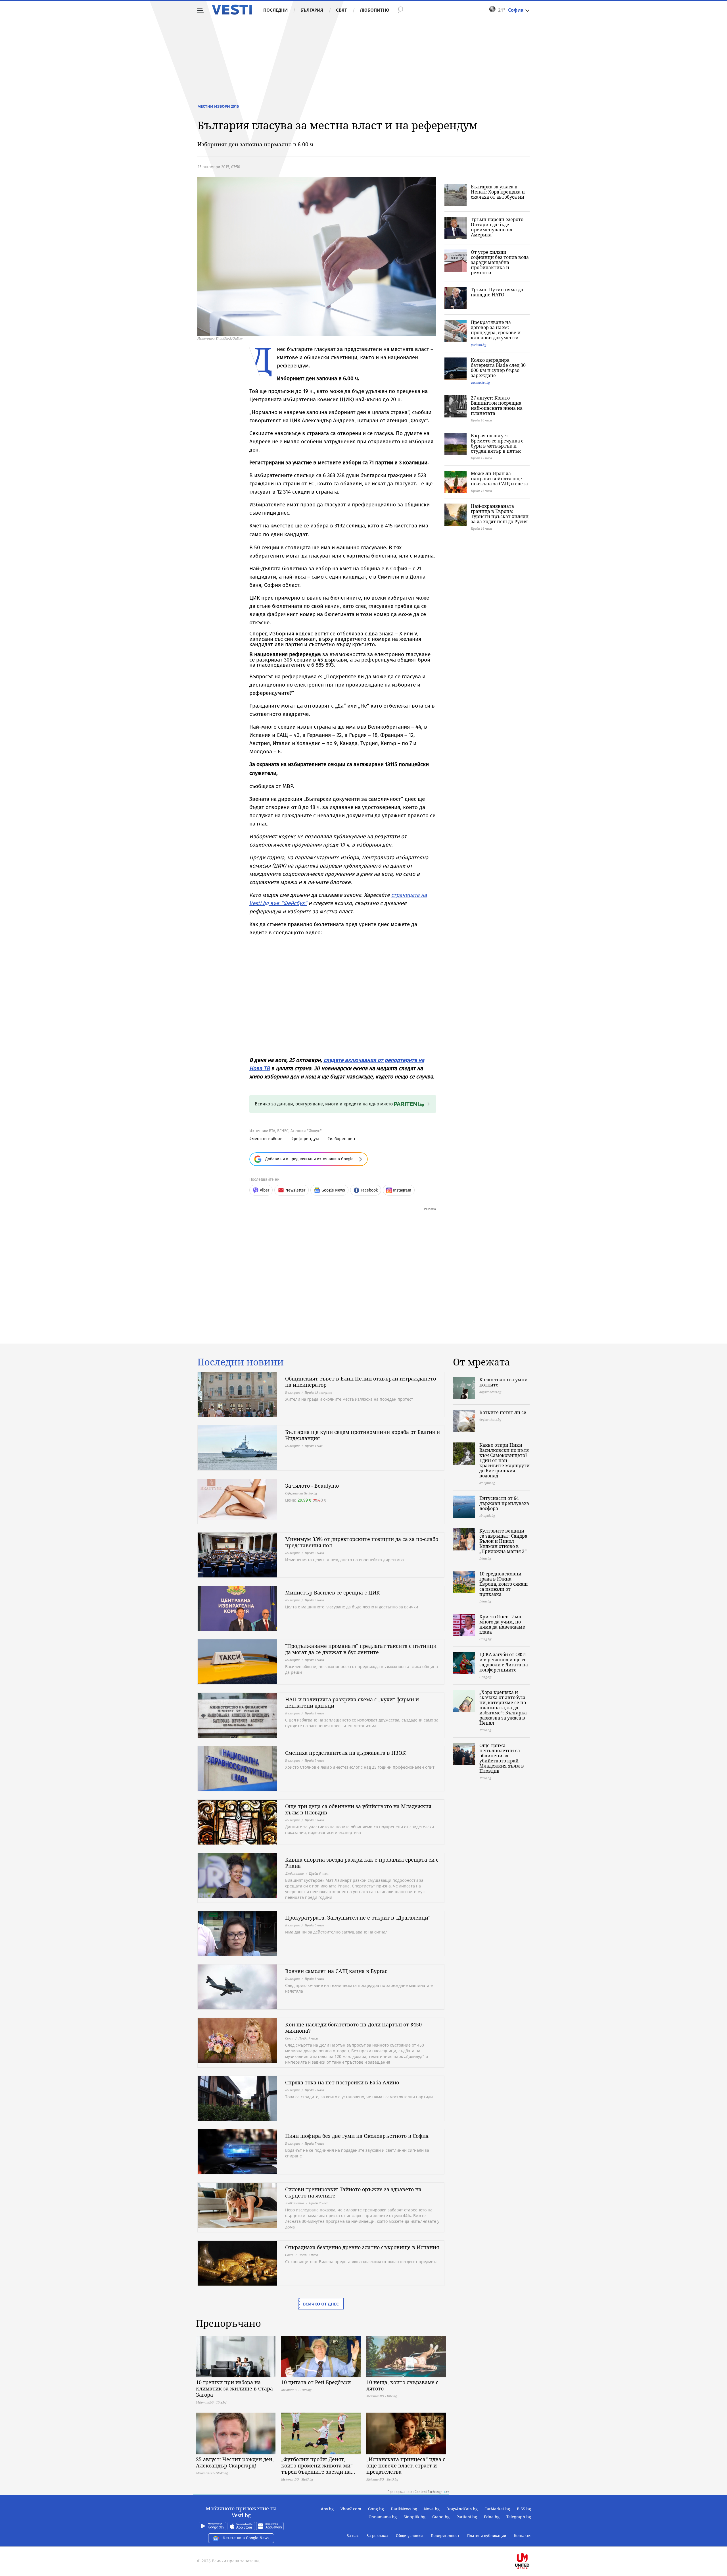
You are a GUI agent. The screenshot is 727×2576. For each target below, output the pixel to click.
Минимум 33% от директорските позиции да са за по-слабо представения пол (362, 1542)
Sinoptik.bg (414, 2517)
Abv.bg (327, 2509)
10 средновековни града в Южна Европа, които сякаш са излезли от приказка (504, 1584)
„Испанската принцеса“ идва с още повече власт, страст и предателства (406, 2465)
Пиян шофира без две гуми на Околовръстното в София (357, 2136)
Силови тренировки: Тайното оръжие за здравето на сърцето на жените (353, 2192)
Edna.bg (492, 2517)
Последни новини (241, 1362)
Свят (341, 10)
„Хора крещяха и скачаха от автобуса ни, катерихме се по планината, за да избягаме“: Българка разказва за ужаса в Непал (503, 1708)
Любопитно (375, 10)
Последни (275, 10)
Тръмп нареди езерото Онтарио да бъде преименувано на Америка (497, 227)
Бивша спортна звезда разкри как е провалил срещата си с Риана (362, 1863)
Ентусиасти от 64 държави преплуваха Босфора (504, 1503)
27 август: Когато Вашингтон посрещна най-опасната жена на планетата (497, 406)
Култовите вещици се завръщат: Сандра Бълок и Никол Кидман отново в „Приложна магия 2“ (503, 1541)
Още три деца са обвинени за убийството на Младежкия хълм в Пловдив (358, 1809)
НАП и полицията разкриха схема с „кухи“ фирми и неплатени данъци (352, 1702)
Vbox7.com (351, 2509)
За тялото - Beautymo (312, 1486)
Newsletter (295, 1190)
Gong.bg (376, 2509)
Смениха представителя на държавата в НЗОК (345, 1753)
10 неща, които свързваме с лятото (402, 2385)
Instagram (402, 1190)
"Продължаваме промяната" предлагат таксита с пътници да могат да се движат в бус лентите (361, 1649)
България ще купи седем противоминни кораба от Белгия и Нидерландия (363, 1435)
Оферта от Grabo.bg (301, 1493)
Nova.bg (432, 2509)
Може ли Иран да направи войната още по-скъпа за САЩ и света (499, 479)
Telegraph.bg (519, 2517)
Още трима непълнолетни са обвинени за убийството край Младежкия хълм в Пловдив (502, 1758)
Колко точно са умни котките (504, 1382)
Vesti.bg (232, 10)
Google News (333, 1190)
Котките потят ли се (503, 1412)
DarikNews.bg (404, 2509)
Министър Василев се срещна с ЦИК (333, 1592)
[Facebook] (530, 2543)
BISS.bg (524, 2509)
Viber (265, 1190)
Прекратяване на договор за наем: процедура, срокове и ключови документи (496, 330)
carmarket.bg (480, 382)
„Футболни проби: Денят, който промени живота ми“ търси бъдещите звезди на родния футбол (317, 2465)
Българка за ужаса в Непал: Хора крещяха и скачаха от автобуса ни (498, 192)
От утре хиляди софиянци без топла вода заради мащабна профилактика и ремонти (500, 262)
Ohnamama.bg (383, 2517)
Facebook (369, 1190)
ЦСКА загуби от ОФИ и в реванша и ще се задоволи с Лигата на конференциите (504, 1662)
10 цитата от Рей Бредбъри (316, 2382)
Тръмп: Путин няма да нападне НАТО (497, 292)
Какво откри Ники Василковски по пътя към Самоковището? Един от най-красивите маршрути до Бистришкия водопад (504, 1460)
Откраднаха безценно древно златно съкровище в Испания (362, 2247)
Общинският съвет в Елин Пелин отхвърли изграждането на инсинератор (361, 1382)
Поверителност (445, 2536)
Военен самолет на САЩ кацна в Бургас (336, 1971)
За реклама (377, 2536)
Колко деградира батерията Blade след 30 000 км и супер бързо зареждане (498, 368)
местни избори (267, 1139)
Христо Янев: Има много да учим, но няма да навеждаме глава (502, 1624)
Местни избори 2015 (218, 106)
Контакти (522, 2536)
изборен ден (342, 1139)
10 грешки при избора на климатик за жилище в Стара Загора (234, 2388)
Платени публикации (487, 2536)
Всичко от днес (321, 2304)
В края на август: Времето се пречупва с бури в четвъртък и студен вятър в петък (497, 443)
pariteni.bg (479, 345)
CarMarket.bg (497, 2509)
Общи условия (409, 2536)
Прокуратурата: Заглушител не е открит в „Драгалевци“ (358, 1918)
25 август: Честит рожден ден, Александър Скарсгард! (235, 2462)
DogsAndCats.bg (462, 2509)
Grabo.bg (441, 2517)
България (312, 10)
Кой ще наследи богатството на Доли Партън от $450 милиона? (353, 2028)
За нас (353, 2536)
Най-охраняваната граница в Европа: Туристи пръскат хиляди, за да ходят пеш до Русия (500, 514)
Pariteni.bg (467, 2517)
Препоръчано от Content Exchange (415, 2492)
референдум (306, 1139)
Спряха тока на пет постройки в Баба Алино (342, 2082)
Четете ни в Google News (246, 2538)
